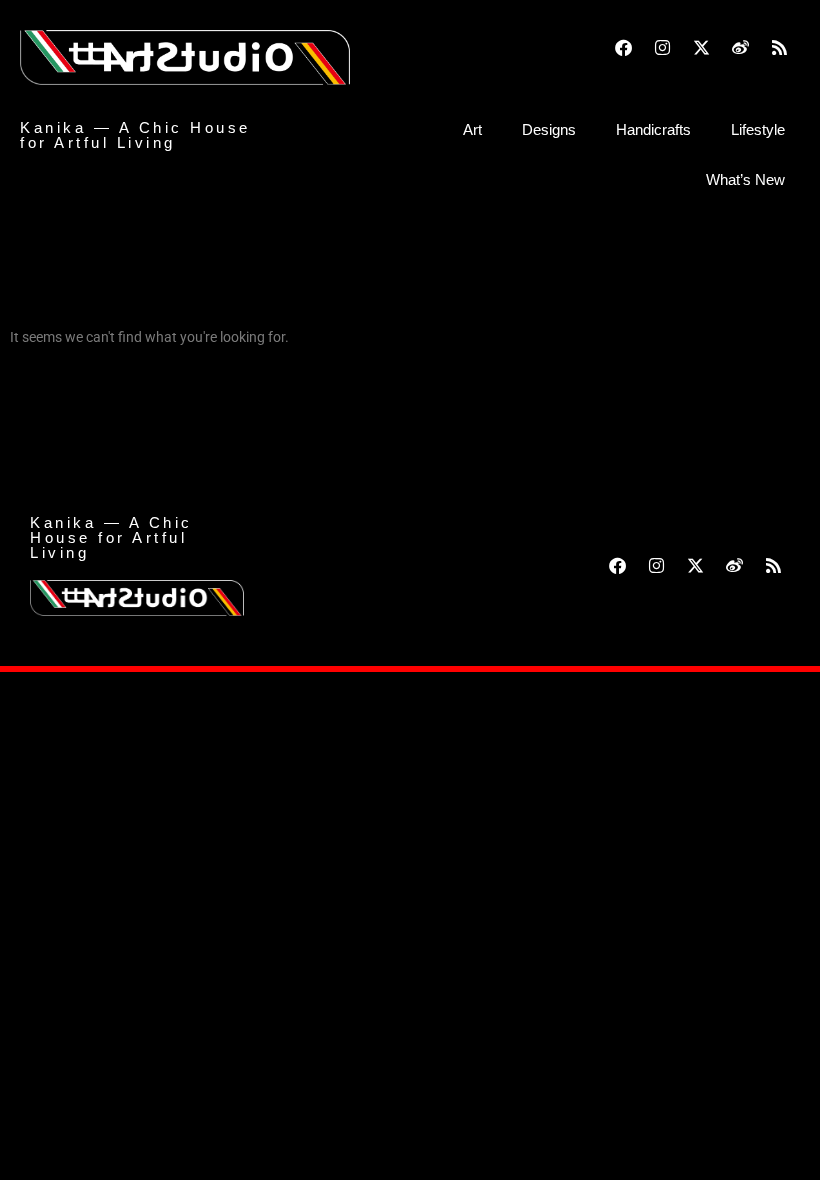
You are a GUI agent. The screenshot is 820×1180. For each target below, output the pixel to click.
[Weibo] (741, 47)
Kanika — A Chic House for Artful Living (135, 135)
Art (472, 129)
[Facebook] (624, 47)
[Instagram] (663, 47)
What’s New (745, 179)
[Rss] (780, 47)
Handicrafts (653, 129)
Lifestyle (758, 129)
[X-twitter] (702, 47)
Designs (549, 129)
